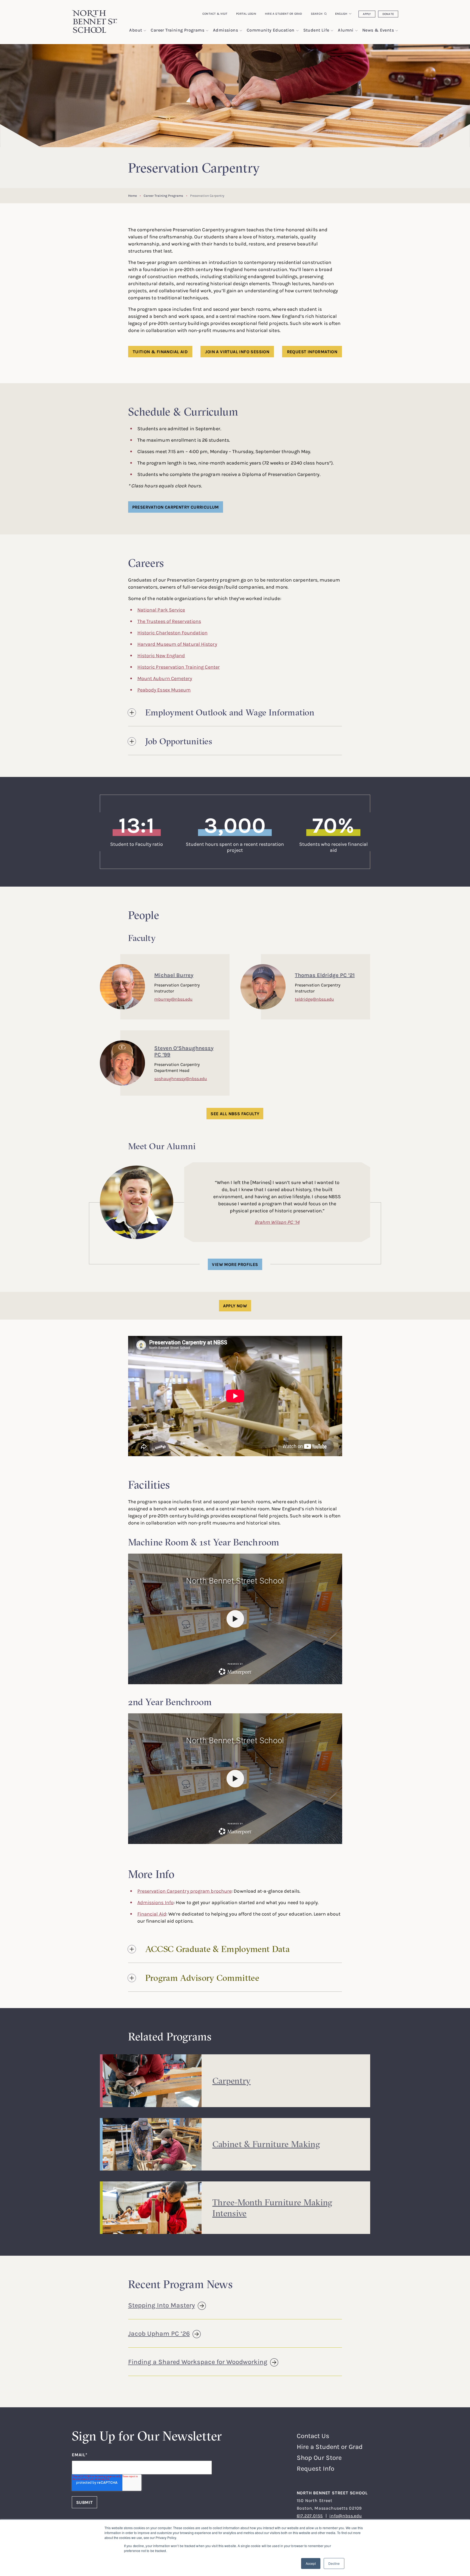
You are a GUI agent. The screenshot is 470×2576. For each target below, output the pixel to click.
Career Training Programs (163, 196)
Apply (367, 14)
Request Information (312, 352)
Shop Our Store (319, 2457)
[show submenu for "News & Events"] (397, 31)
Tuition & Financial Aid (160, 352)
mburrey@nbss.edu (173, 999)
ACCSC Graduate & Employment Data (217, 1949)
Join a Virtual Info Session (237, 352)
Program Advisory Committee (202, 1978)
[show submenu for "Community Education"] (297, 31)
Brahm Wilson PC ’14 (277, 1222)
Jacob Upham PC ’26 (159, 2333)
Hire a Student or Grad (284, 14)
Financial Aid (152, 1914)
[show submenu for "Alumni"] (356, 31)
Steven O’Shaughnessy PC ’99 (184, 1051)
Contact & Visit (215, 14)
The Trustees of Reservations (169, 621)
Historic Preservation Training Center (179, 667)
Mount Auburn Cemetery (165, 678)
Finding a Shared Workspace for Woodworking (198, 2362)
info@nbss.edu (346, 2516)
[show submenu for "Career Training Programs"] (207, 31)
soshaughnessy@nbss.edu (181, 1078)
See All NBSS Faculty (235, 1114)
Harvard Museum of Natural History (177, 644)
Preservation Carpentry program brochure (185, 1891)
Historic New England (161, 655)
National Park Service (161, 610)
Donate (388, 14)
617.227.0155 (310, 2516)
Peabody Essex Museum (164, 690)
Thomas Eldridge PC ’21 (325, 975)
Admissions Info (155, 1902)
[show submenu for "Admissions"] (241, 31)
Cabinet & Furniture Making (266, 2144)
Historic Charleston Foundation (173, 632)
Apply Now (235, 1306)
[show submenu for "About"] (145, 31)
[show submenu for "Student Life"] (332, 31)
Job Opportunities (179, 741)
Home (132, 196)
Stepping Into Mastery (162, 2305)
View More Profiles (235, 1264)
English (341, 14)
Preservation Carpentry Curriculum (176, 507)
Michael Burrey (174, 975)
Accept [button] (311, 2563)
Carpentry (232, 2081)
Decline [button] (334, 2563)
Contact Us (313, 2436)
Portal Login (246, 14)
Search (317, 14)
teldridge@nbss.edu (314, 999)
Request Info (316, 2468)
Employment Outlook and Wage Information (230, 712)
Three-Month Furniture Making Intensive (272, 2208)
